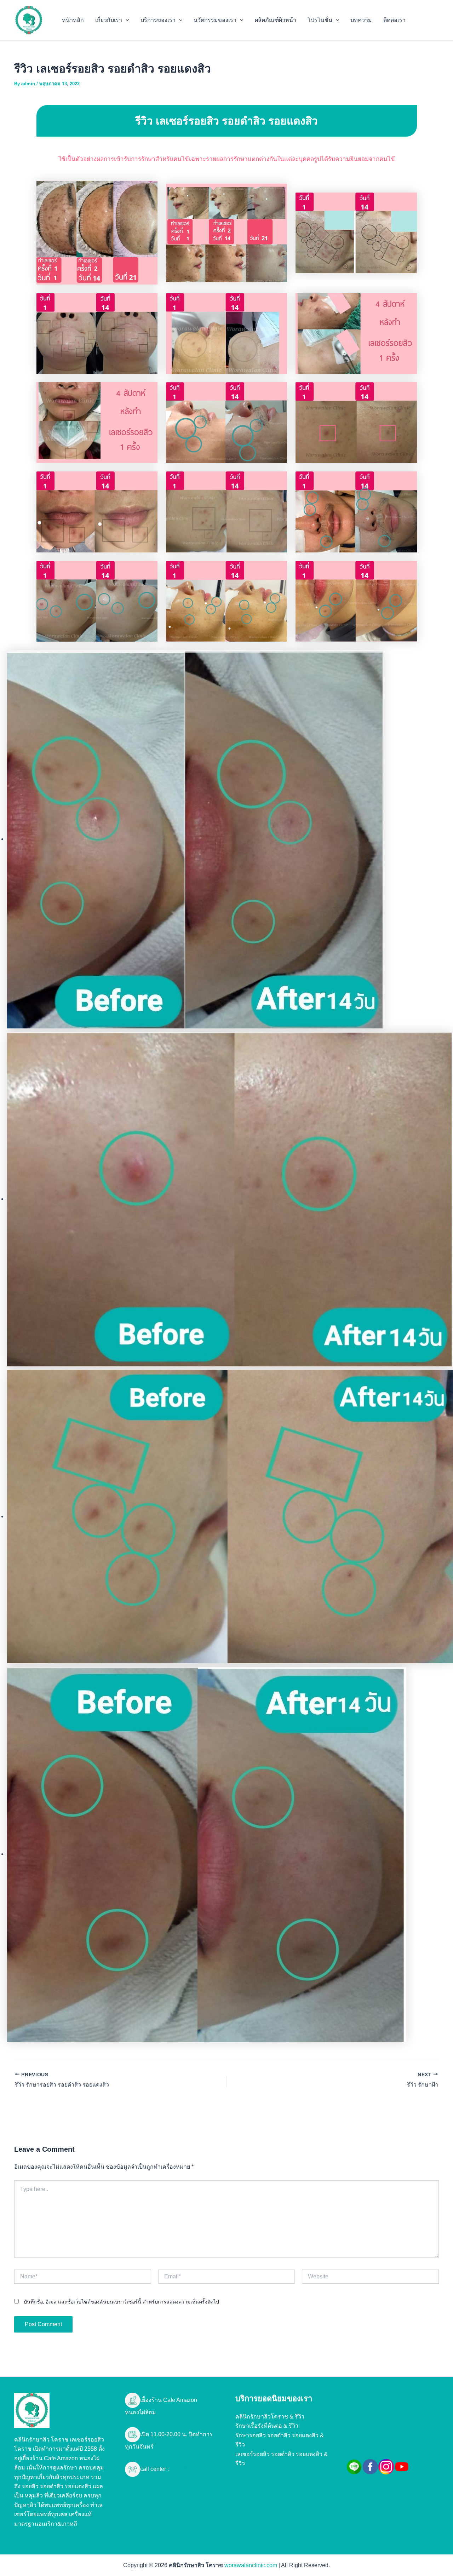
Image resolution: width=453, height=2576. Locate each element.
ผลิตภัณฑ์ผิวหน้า (276, 20)
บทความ (361, 20)
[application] (126, 20)
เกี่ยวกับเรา (109, 20)
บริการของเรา (158, 20)
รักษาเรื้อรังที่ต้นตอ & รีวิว (267, 2426)
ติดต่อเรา (394, 20)
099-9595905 (186, 2469)
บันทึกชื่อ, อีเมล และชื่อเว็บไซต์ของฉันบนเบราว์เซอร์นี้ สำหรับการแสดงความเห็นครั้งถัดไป (121, 2302)
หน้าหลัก (73, 20)
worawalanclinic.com (251, 2565)
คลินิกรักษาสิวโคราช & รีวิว (270, 2417)
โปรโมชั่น (320, 20)
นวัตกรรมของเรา (215, 20)
